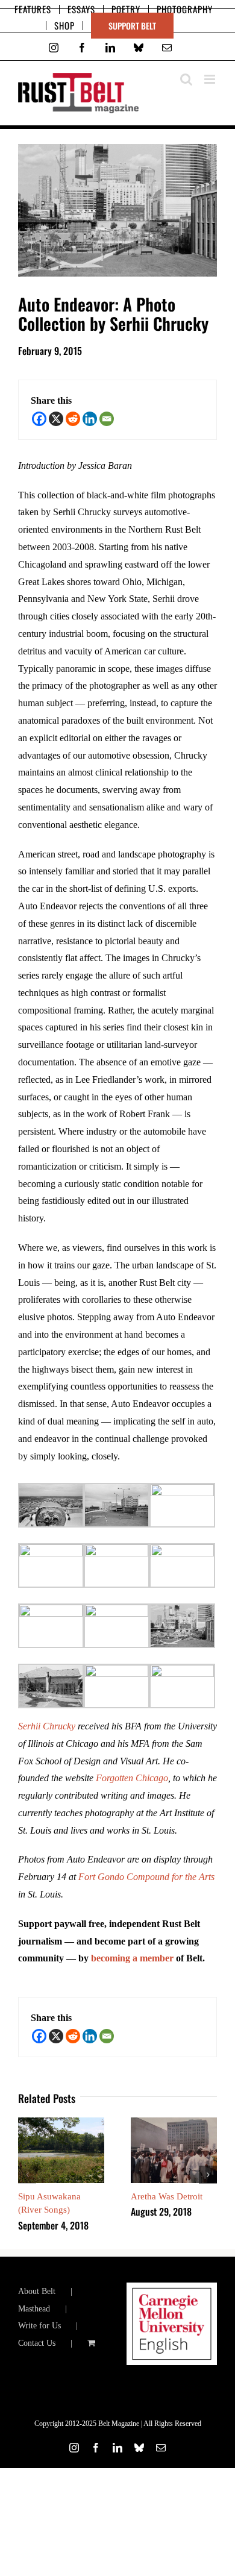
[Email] (107, 419)
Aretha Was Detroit (167, 2196)
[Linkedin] (90, 419)
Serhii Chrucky (47, 1726)
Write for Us (39, 2326)
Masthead (34, 2309)
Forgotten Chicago (132, 1778)
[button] (27, 2175)
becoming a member (132, 1958)
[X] (56, 419)
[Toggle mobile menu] (211, 79)
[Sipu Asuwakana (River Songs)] (61, 2123)
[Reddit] (73, 419)
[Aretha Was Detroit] (174, 2123)
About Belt (37, 2291)
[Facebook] (39, 419)
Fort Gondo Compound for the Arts (146, 1877)
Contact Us (37, 2343)
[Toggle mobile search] (186, 79)
